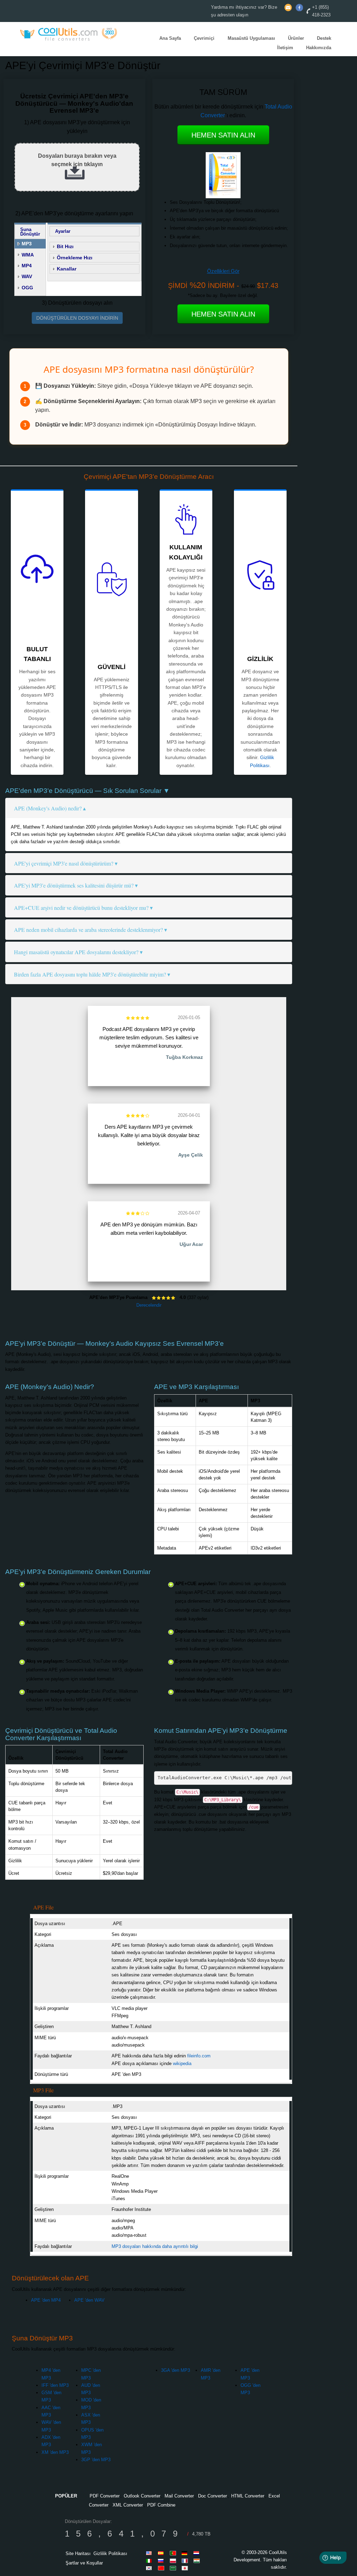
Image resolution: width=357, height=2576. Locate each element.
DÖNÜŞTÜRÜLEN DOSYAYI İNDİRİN (77, 318)
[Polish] (174, 2561)
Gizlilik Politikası (110, 2553)
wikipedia (182, 2063)
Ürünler (296, 38)
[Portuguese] (174, 2553)
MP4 (27, 266)
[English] (150, 2553)
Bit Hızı (65, 246)
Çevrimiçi (204, 38)
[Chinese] (162, 2568)
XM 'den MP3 (55, 2452)
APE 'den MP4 (46, 2300)
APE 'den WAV (89, 2300)
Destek (324, 38)
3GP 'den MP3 (96, 2460)
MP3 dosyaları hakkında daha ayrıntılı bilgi (155, 2246)
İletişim (285, 48)
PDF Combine (161, 2505)
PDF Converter (105, 2496)
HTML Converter (248, 2496)
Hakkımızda (319, 48)
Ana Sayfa (170, 38)
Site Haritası (78, 2553)
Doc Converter (212, 2496)
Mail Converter (179, 2496)
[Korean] (150, 2568)
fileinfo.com (199, 2056)
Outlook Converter (142, 2496)
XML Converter (128, 2505)
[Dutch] (198, 2553)
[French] (186, 2561)
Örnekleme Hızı (75, 258)
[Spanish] (162, 2553)
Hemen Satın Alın (223, 135)
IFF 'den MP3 (55, 2385)
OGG (27, 288)
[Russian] (162, 2561)
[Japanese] (186, 2568)
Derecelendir (149, 1305)
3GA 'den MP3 (176, 2370)
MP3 (27, 244)
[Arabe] (174, 2568)
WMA (28, 255)
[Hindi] (198, 2561)
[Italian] (150, 2561)
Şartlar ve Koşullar (84, 2563)
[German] (186, 2553)
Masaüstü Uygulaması (251, 38)
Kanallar (67, 269)
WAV (27, 276)
